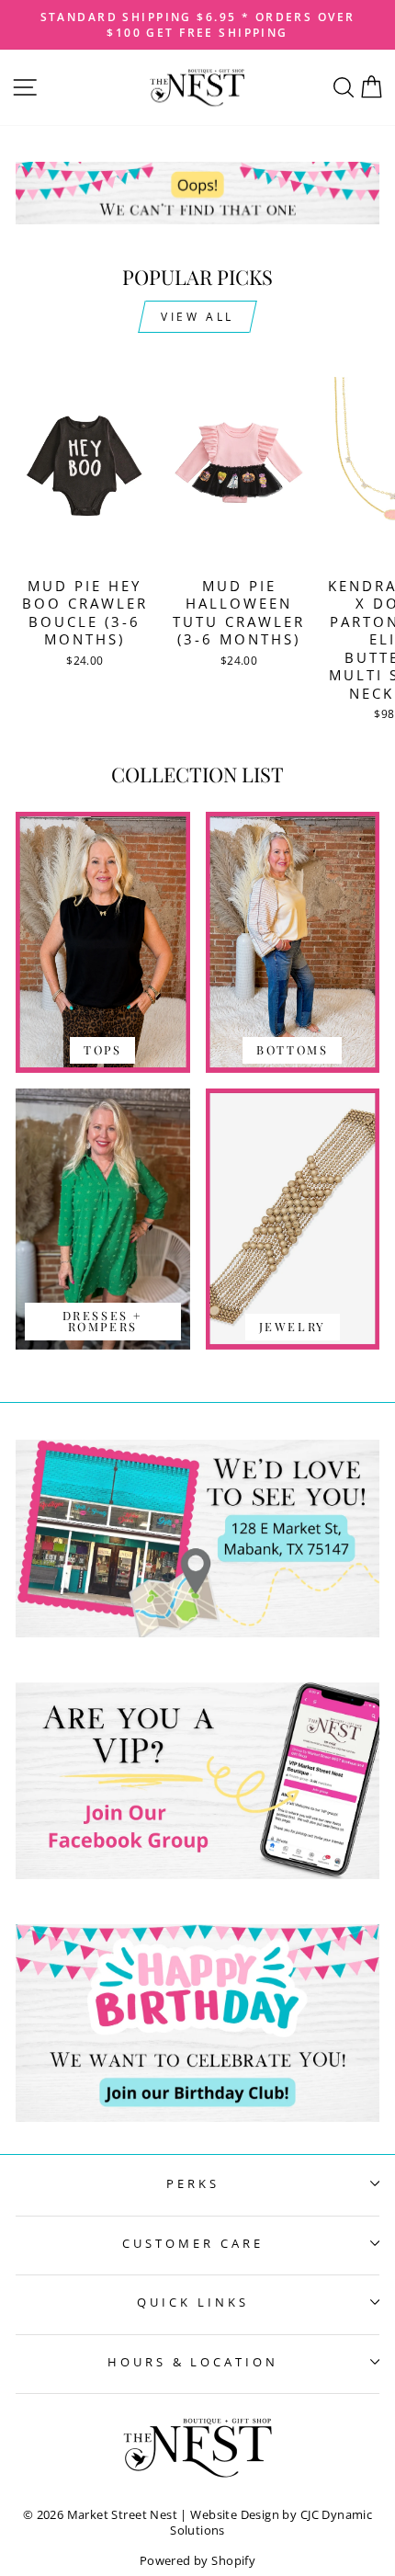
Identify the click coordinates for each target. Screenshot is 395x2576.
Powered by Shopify (197, 2561)
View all (197, 317)
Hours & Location (193, 2362)
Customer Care (193, 2243)
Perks (193, 2183)
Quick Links (193, 2302)
